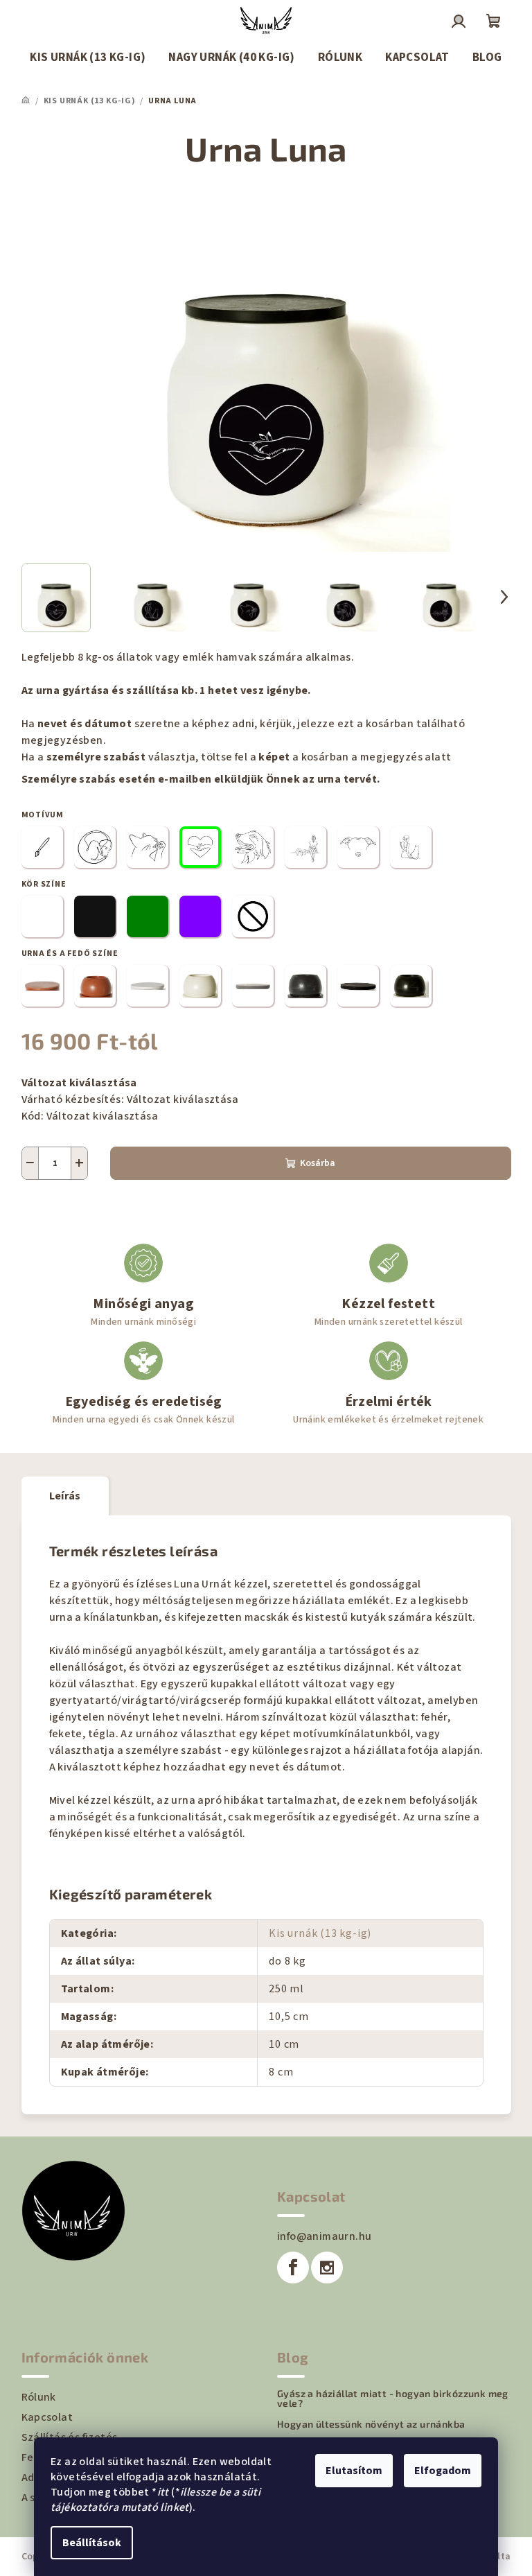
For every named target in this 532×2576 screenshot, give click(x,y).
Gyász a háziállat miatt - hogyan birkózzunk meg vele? (393, 2399)
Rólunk (39, 2397)
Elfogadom (443, 2471)
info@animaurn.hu (324, 2236)
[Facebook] (293, 2268)
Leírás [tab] (65, 1496)
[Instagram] (327, 2268)
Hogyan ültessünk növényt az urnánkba (371, 2424)
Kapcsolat (47, 2417)
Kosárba (318, 1163)
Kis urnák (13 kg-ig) (320, 1933)
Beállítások (92, 2543)
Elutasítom (354, 2471)
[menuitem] (88, 58)
